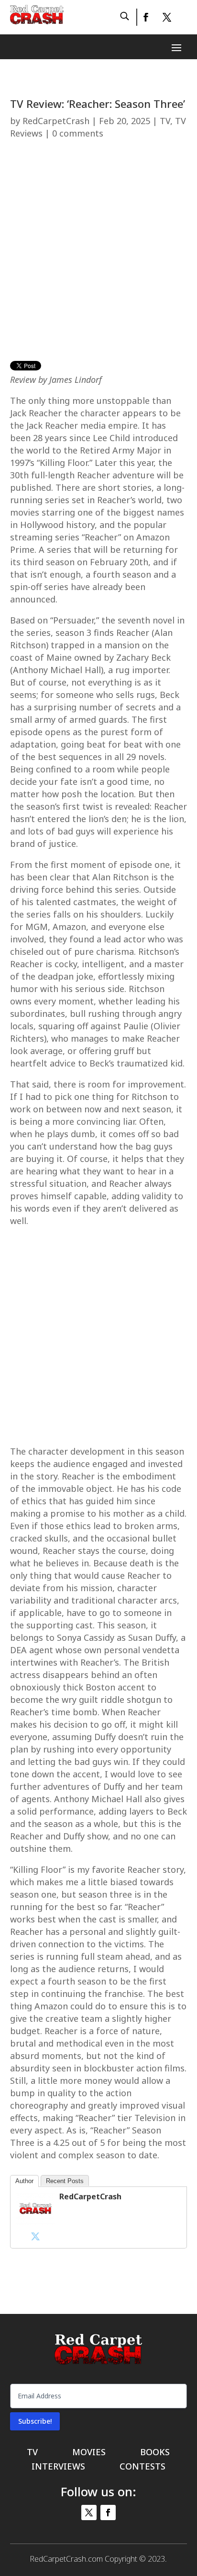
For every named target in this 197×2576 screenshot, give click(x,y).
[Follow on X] (167, 17)
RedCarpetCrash (56, 121)
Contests (142, 2467)
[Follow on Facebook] (145, 17)
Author (24, 2181)
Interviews (58, 2467)
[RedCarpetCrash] (35, 2222)
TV (165, 121)
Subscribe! (35, 2421)
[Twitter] (35, 2236)
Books (155, 2453)
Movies (89, 2453)
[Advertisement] (98, 254)
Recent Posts (65, 2181)
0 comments (78, 133)
